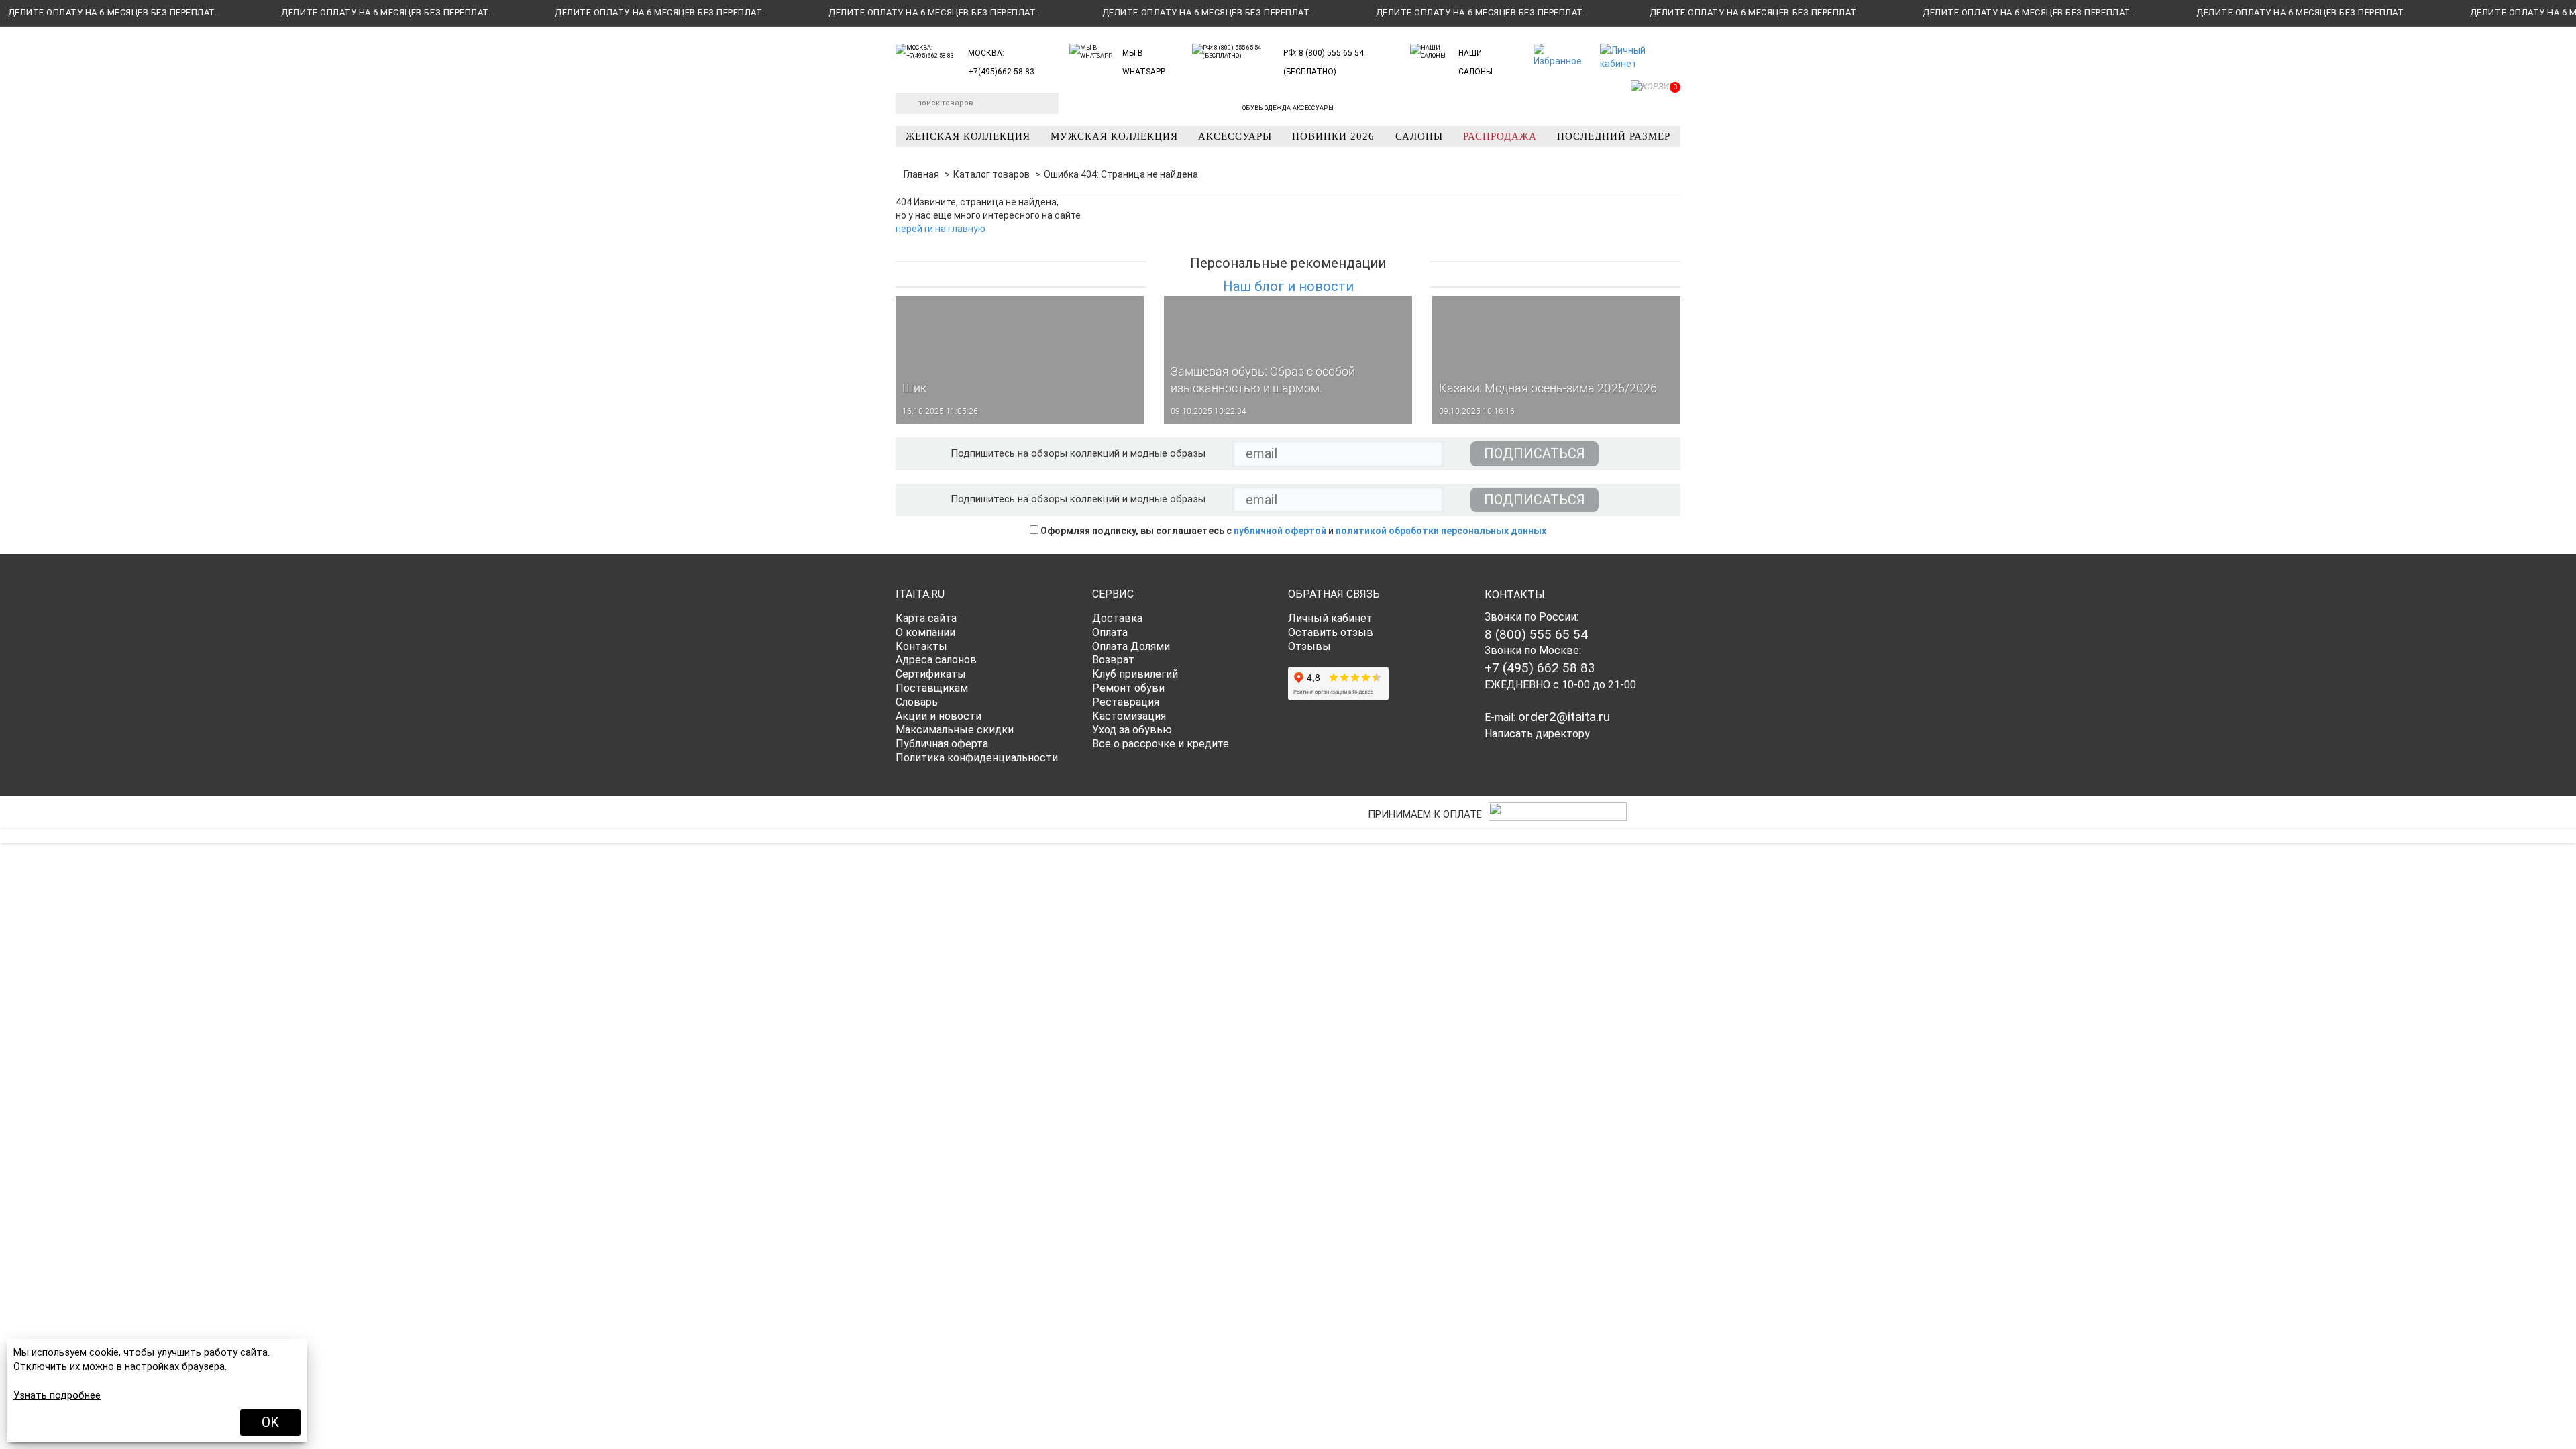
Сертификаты (931, 674)
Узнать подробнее (57, 1395)
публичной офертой (1280, 531)
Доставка (1117, 618)
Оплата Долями (1131, 646)
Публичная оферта (942, 744)
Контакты (921, 646)
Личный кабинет (1330, 618)
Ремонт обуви (1128, 688)
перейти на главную (941, 229)
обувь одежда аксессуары (1288, 108)
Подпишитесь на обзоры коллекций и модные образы (1078, 453)
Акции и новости (938, 716)
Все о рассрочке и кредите (1161, 744)
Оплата (1110, 632)
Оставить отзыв (1331, 632)
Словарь (917, 702)
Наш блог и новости (1288, 286)
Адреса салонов (936, 660)
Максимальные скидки (955, 730)
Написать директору (1537, 734)
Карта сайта (926, 618)
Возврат (1113, 660)
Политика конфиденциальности (977, 758)
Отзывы (1309, 646)
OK (270, 1422)
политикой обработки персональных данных (1441, 531)
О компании (925, 632)
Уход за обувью (1132, 730)
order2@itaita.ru (1564, 717)
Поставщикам (932, 688)
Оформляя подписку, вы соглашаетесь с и (1292, 531)
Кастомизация (1129, 716)
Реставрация (1126, 702)
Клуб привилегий (1135, 674)
